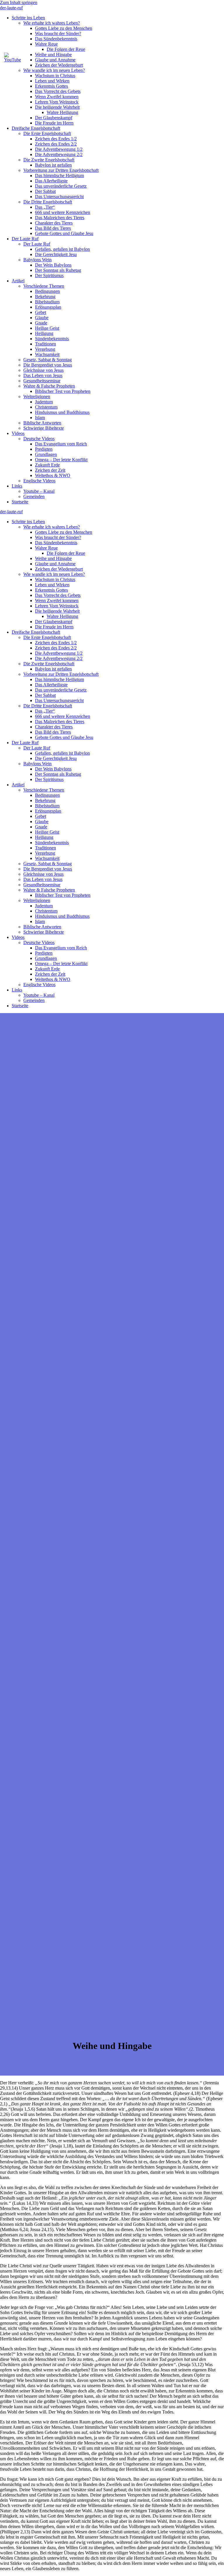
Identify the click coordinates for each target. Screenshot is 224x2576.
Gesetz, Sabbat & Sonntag (48, 360)
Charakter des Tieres (54, 223)
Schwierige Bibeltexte (44, 428)
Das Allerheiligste (51, 181)
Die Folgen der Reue (66, 49)
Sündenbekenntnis (52, 339)
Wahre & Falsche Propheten (49, 386)
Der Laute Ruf (25, 239)
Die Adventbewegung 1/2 (59, 149)
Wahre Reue (46, 44)
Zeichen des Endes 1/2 (56, 139)
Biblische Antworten (42, 423)
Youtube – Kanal (39, 491)
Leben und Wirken (52, 81)
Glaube (42, 318)
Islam (40, 418)
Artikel (18, 281)
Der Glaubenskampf (54, 118)
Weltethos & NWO (53, 475)
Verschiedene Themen (44, 286)
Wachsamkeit (47, 354)
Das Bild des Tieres (53, 228)
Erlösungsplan (48, 307)
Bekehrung (45, 297)
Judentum (44, 402)
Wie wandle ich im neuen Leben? (54, 70)
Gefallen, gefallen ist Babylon (62, 249)
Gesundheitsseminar (42, 381)
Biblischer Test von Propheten (63, 391)
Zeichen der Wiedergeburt (59, 569)
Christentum (46, 407)
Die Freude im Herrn (54, 123)
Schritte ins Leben (28, 18)
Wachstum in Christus (55, 76)
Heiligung (44, 333)
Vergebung (45, 349)
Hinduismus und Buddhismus (62, 412)
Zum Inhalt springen (19, 2)
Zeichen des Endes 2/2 (56, 144)
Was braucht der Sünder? (58, 33)
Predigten (44, 449)
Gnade (41, 323)
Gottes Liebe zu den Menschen (64, 28)
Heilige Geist (47, 328)
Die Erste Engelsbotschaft (47, 133)
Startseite (20, 502)
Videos (18, 433)
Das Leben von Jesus (43, 375)
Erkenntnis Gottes (51, 86)
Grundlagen (46, 454)
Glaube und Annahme (55, 564)
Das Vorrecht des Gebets (58, 91)
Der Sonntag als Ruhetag (58, 270)
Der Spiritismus (49, 275)
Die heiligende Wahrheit (57, 107)
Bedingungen (47, 291)
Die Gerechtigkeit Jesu (56, 254)
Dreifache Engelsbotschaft (36, 128)
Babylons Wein (37, 260)
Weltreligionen (37, 396)
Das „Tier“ (45, 207)
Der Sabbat (45, 191)
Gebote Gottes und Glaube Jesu (64, 233)
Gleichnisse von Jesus (43, 370)
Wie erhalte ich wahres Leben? (52, 23)
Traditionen (45, 344)
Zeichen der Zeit (50, 470)
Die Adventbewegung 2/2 (59, 154)
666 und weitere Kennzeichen (63, 212)
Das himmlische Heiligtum (60, 176)
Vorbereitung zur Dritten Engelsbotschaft (61, 170)
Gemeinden (34, 496)
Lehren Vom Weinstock (57, 102)
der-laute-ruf (11, 8)
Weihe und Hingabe (53, 558)
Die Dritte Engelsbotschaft (48, 202)
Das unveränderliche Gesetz (61, 186)
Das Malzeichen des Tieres (60, 218)
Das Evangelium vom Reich (61, 444)
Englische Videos (39, 481)
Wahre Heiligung (62, 112)
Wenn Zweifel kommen (57, 97)
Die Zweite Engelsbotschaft (49, 160)
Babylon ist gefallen (53, 165)
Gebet (41, 312)
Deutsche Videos (39, 439)
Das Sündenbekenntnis (56, 39)
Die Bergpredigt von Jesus (48, 365)
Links (17, 486)
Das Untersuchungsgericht (59, 197)
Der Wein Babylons (53, 265)
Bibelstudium (47, 302)
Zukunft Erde (47, 465)
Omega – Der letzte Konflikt (61, 460)
